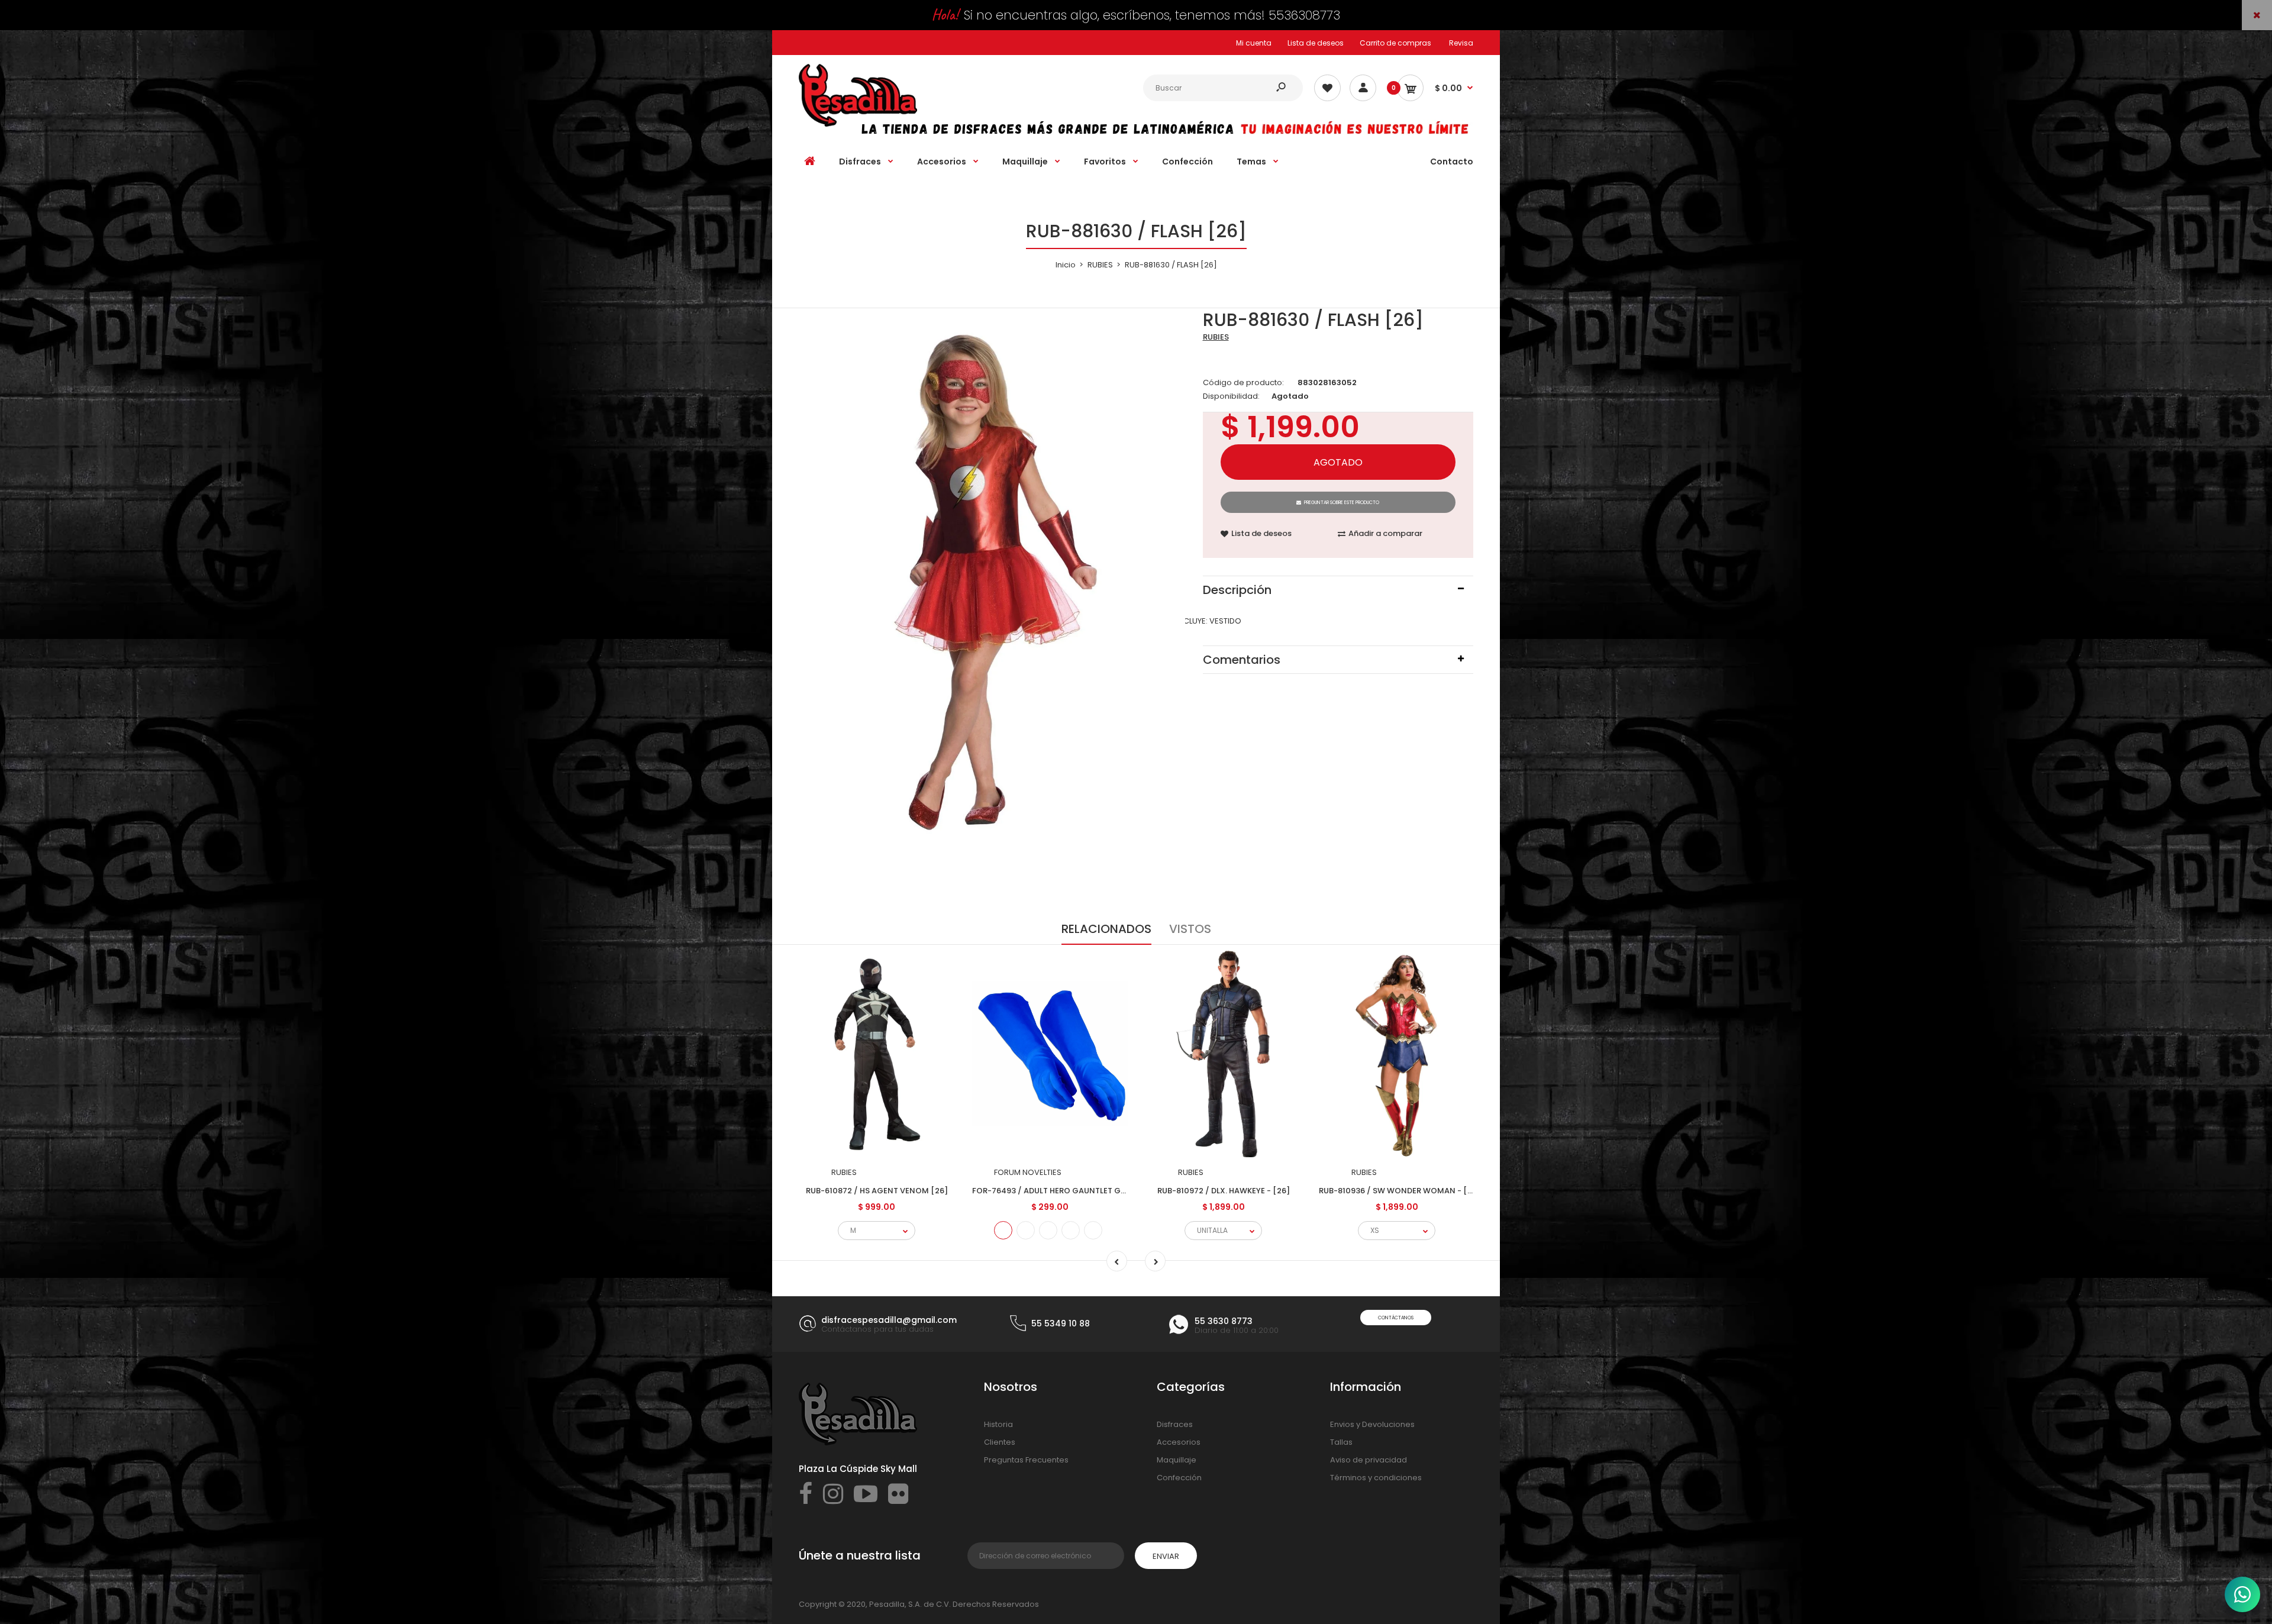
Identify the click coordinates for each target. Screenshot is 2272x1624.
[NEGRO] (1071, 1230)
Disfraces (1175, 1424)
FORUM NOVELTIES (1028, 1172)
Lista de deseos (1316, 43)
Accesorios (1179, 1442)
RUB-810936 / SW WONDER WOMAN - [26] (1400, 1191)
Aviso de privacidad (1369, 1460)
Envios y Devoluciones (1372, 1424)
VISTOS (1190, 929)
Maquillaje (1177, 1460)
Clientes (1000, 1442)
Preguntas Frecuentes (1026, 1460)
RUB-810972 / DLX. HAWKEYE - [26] (1224, 1191)
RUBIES (1216, 337)
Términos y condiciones (1376, 1478)
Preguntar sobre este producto (1342, 503)
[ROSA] (1093, 1230)
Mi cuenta (1254, 43)
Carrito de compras (1395, 43)
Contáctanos (1396, 1318)
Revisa (1461, 43)
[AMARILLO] (1048, 1230)
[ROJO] (1026, 1230)
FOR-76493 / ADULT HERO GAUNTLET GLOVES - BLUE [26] (1081, 1191)
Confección (1179, 1478)
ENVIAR (1166, 1556)
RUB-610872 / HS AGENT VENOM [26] (877, 1191)
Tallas (1341, 1442)
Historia (998, 1424)
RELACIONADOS (1106, 929)
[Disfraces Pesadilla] (858, 124)
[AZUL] (1003, 1230)
